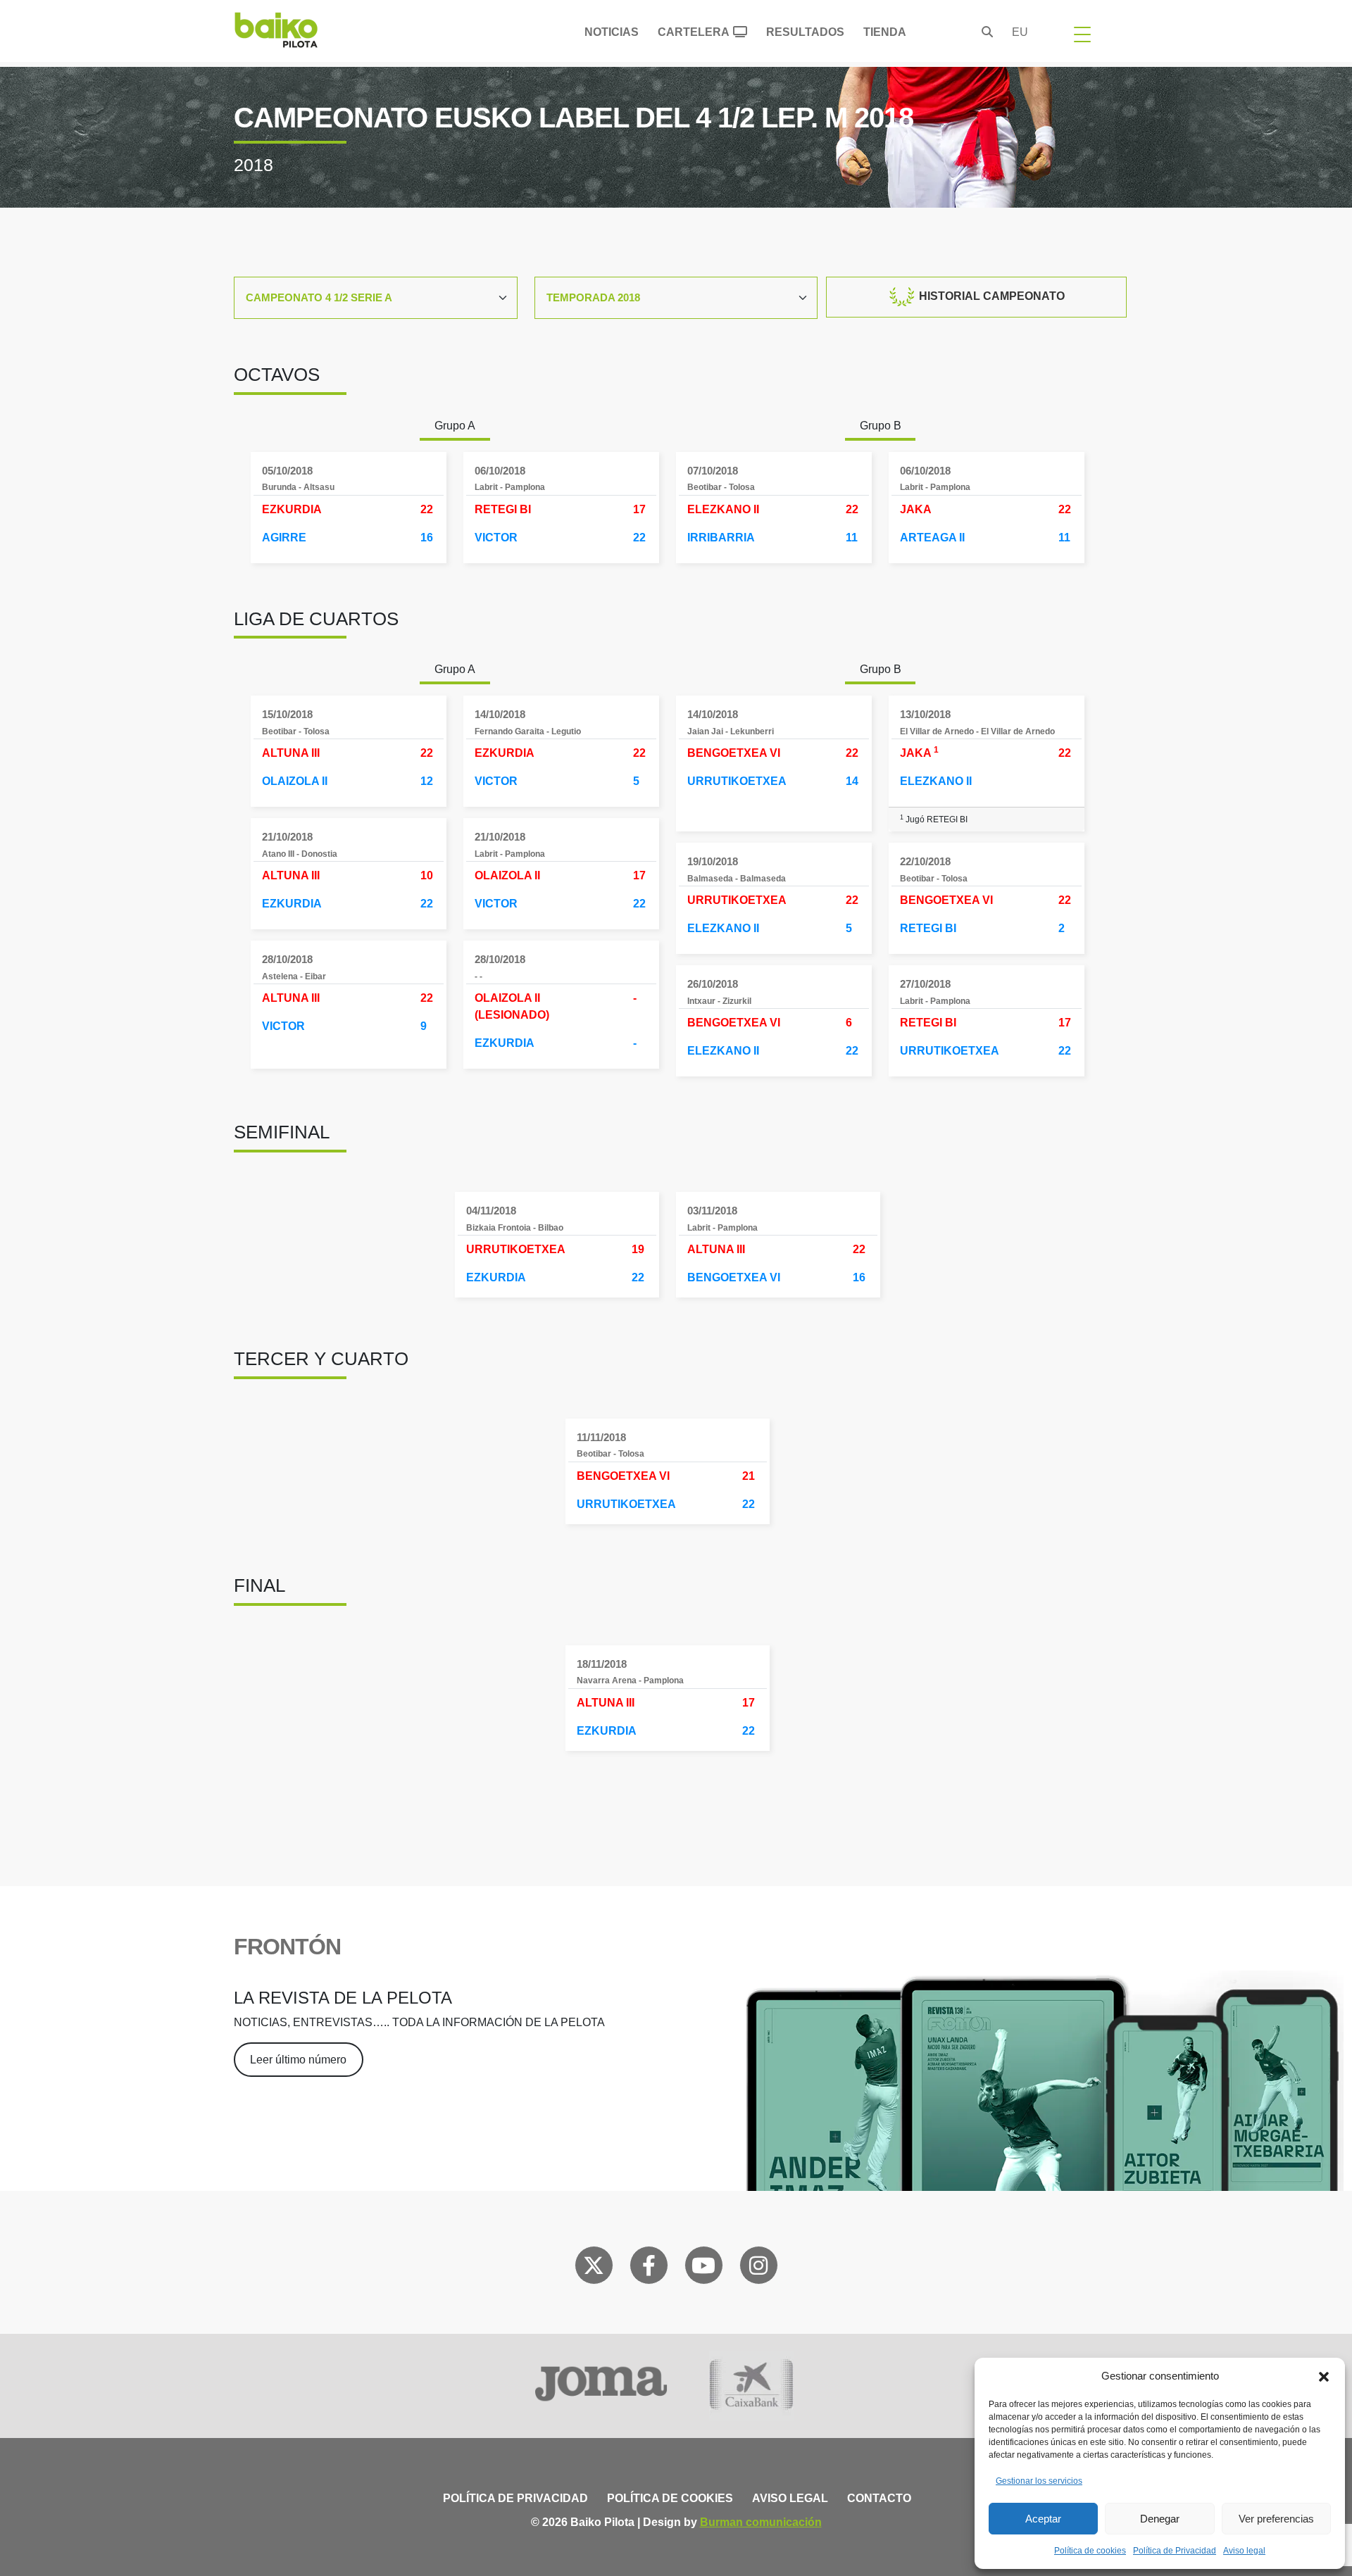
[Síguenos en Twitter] (594, 2268)
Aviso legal (1244, 2551)
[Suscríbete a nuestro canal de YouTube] (703, 2268)
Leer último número (298, 2060)
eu (1020, 32)
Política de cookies (1090, 2551)
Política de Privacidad (1175, 2551)
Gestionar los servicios (1039, 2481)
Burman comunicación (761, 2522)
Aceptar (1043, 2519)
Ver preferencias (1276, 2519)
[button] (1324, 2376)
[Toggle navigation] (1082, 34)
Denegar (1160, 2519)
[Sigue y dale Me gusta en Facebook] (649, 2268)
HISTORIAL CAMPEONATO (990, 296)
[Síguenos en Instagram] (758, 2268)
